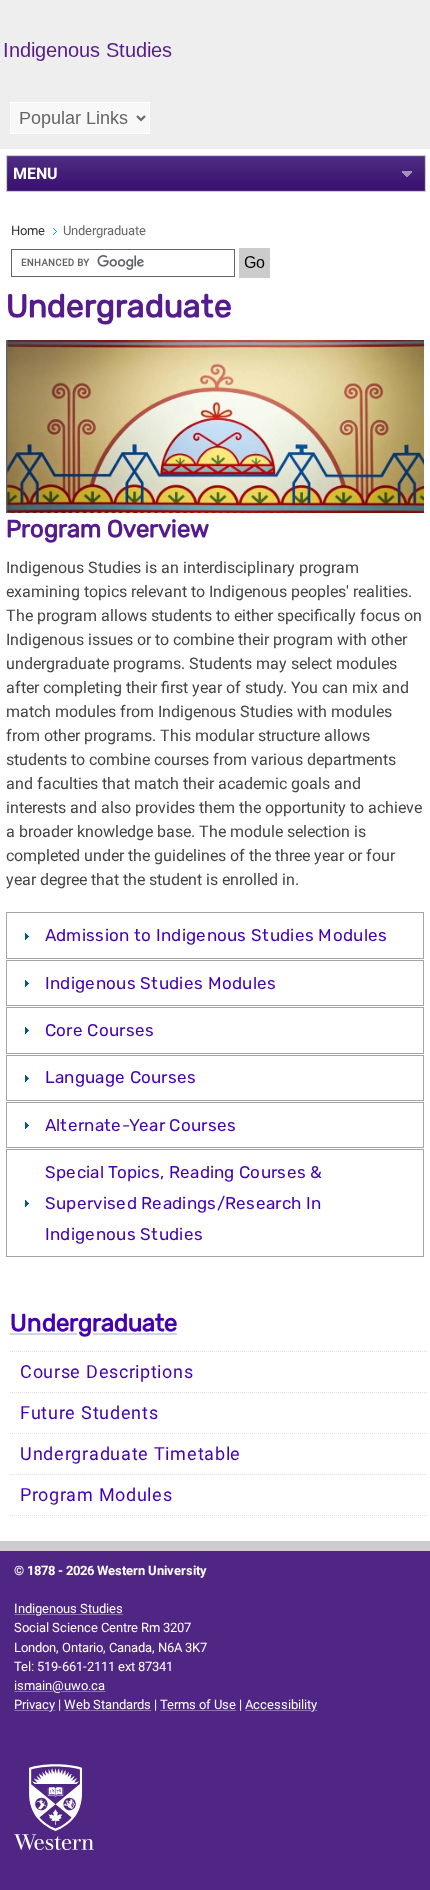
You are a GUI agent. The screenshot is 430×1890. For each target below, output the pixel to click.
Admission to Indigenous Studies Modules (216, 935)
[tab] (214, 935)
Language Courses (121, 1077)
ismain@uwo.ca (59, 1685)
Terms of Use (198, 1704)
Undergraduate (93, 1323)
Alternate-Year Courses (141, 1125)
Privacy (34, 1704)
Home (28, 230)
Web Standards (107, 1704)
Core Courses (100, 1030)
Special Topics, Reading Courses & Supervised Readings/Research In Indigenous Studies (184, 1203)
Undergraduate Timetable (130, 1454)
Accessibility (281, 1704)
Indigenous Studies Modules (161, 983)
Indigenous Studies (68, 1608)
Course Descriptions (106, 1372)
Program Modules (96, 1495)
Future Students (89, 1413)
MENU (35, 173)
